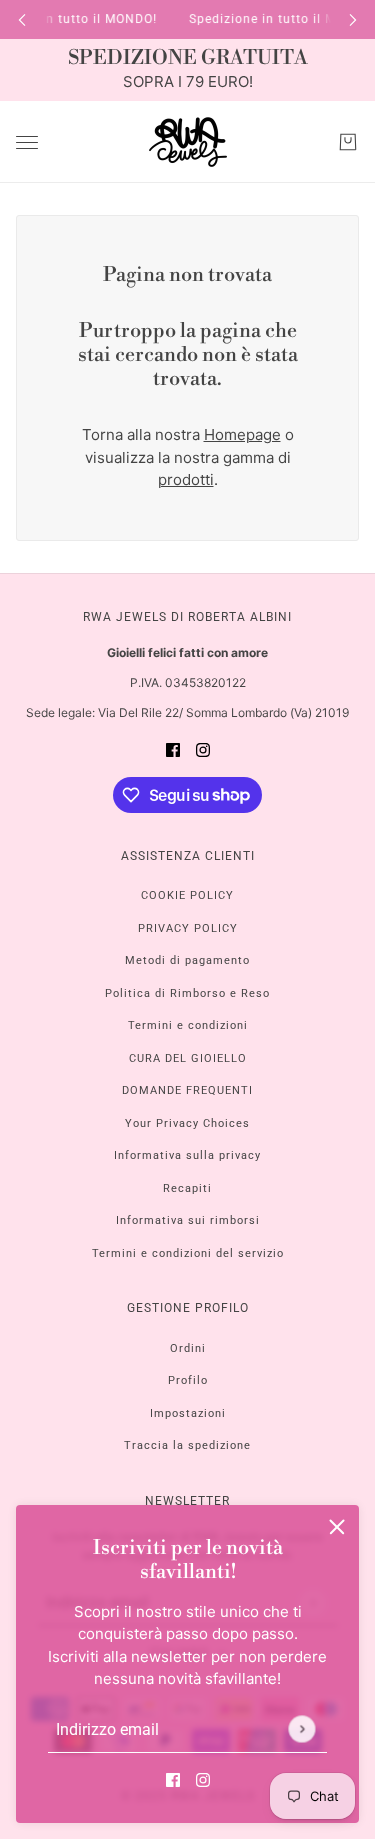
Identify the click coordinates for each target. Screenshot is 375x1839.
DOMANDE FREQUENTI (187, 1090)
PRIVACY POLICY (188, 928)
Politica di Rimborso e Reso (187, 993)
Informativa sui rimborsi (188, 1220)
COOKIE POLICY (187, 895)
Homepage (242, 434)
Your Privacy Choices (187, 1123)
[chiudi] (337, 1527)
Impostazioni (188, 1413)
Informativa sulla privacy (187, 1155)
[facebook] (173, 1780)
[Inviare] (301, 1728)
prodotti (186, 479)
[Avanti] (353, 19)
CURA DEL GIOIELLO (188, 1058)
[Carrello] (348, 142)
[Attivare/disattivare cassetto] (27, 142)
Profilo (188, 1380)
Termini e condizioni (188, 1025)
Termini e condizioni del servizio (188, 1253)
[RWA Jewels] (188, 142)
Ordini (188, 1348)
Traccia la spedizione (187, 1445)
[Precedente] (22, 19)
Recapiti (187, 1188)
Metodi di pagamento (187, 960)
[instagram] (203, 1780)
